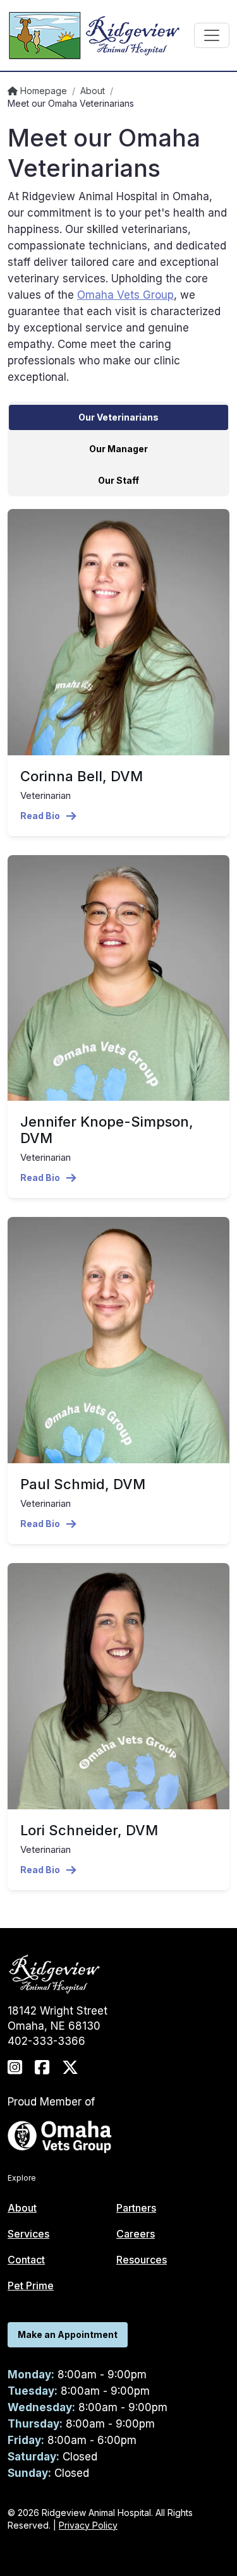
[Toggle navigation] (212, 35)
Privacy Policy (88, 2525)
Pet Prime (31, 2285)
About (93, 91)
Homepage (42, 91)
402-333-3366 (46, 2041)
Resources (142, 2260)
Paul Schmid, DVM (83, 1484)
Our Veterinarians (118, 417)
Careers (136, 2234)
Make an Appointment (68, 2334)
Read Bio (40, 816)
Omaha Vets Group (125, 295)
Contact (26, 2260)
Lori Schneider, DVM (89, 1830)
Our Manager (118, 449)
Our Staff (118, 480)
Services (28, 2234)
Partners (136, 2208)
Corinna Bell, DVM (82, 776)
